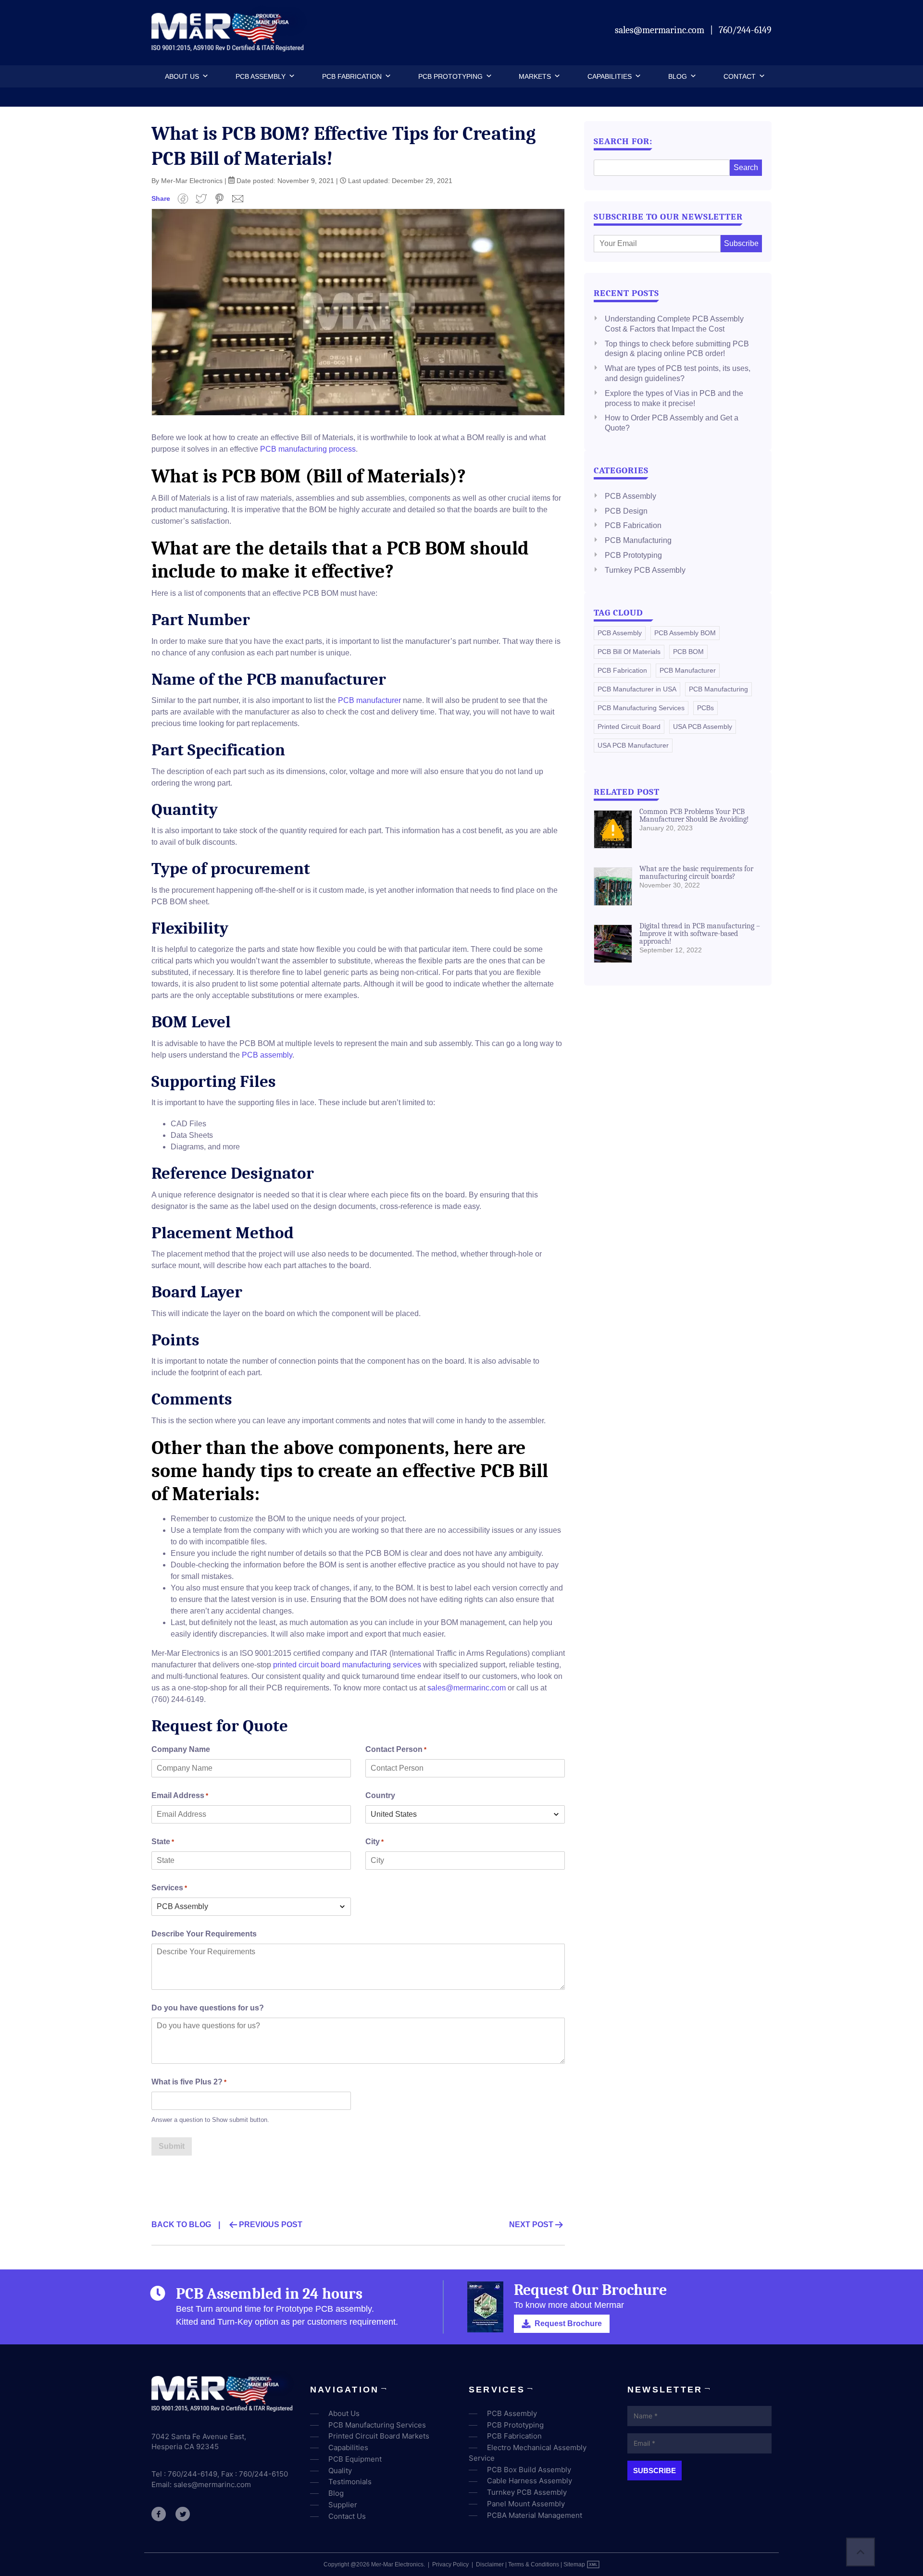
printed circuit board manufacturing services (347, 1665)
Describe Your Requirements (204, 1934)
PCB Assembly (261, 76)
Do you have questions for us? (208, 2008)
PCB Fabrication (352, 76)
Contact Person (396, 1749)
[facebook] (159, 2514)
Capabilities (610, 76)
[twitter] (183, 2514)
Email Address (180, 1795)
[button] (204, 76)
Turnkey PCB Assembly (645, 570)
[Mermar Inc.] (229, 48)
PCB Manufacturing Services (377, 2425)
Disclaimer (490, 2564)
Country (380, 1795)
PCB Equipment (355, 2459)
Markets (535, 76)
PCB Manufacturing (638, 540)
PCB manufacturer (369, 700)
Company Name (181, 1749)
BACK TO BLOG (181, 2225)
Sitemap (574, 2564)
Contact (740, 76)
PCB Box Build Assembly (529, 2470)
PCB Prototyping (450, 76)
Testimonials (350, 2482)
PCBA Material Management (535, 2515)
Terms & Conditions (534, 2564)
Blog (678, 76)
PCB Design (626, 511)
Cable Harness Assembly (530, 2481)
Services (169, 1888)
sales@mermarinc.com (661, 30)
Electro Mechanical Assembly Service (528, 2453)
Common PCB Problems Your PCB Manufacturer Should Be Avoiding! (694, 815)
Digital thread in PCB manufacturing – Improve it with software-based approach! (700, 934)
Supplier (343, 2505)
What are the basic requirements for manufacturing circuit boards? (696, 873)
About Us (182, 76)
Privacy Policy (450, 2564)
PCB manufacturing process (308, 449)
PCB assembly (267, 1055)
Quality (340, 2471)
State (163, 1842)
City (374, 1842)
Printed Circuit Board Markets (379, 2436)
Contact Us (347, 2516)
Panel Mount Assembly (526, 2504)
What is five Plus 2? (189, 2082)
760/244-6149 (745, 30)
